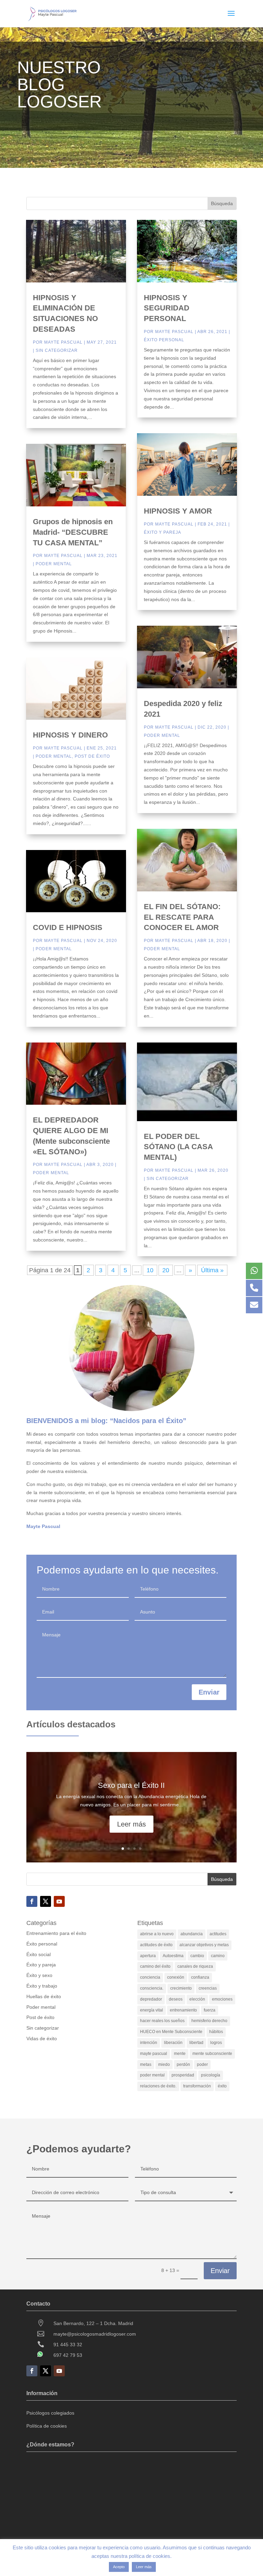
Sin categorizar (57, 350)
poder (202, 2064)
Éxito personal (164, 340)
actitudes (218, 1934)
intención (149, 2043)
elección (197, 1999)
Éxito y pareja (162, 532)
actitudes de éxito (156, 1945)
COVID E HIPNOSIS (68, 927)
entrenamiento (183, 2010)
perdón (183, 2064)
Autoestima (173, 1956)
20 (166, 1270)
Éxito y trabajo (42, 1986)
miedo (164, 2064)
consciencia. (152, 1988)
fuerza (210, 2010)
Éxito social (39, 1954)
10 (150, 1270)
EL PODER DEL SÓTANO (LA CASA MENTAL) (178, 1147)
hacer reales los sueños (162, 2021)
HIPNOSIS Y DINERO (70, 735)
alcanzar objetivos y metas (204, 1945)
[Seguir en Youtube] (59, 1901)
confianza (200, 1977)
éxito (222, 2086)
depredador (151, 1999)
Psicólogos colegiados (50, 2413)
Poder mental (54, 564)
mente (180, 2054)
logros (216, 2043)
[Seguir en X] (46, 1901)
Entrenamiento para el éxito (56, 1933)
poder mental (152, 2075)
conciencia (150, 1977)
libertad (196, 2043)
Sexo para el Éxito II (131, 1785)
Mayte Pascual (63, 342)
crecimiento (181, 1988)
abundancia (192, 1934)
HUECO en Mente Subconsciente (171, 2032)
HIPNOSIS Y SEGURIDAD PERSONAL (167, 308)
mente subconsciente (212, 2054)
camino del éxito (155, 1966)
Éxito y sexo (39, 1975)
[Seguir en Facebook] (32, 1901)
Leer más (131, 1824)
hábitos (216, 2032)
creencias (208, 1988)
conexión (176, 1977)
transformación (197, 2086)
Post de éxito (92, 756)
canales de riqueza (195, 1966)
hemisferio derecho (209, 2021)
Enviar (209, 1692)
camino (218, 1956)
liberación (173, 2043)
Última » (212, 1270)
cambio (197, 1956)
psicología (211, 2075)
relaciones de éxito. (158, 2086)
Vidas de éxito (42, 2039)
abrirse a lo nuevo (157, 1934)
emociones (222, 1999)
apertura (148, 1956)
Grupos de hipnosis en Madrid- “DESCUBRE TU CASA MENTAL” (73, 532)
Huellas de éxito (44, 1996)
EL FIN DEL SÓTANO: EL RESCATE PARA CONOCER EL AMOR (182, 917)
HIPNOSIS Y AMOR (178, 511)
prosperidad (183, 2075)
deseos (176, 1999)
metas (146, 2064)
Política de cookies (47, 2426)
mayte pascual (154, 2054)
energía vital (152, 2010)
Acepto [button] (119, 2567)
